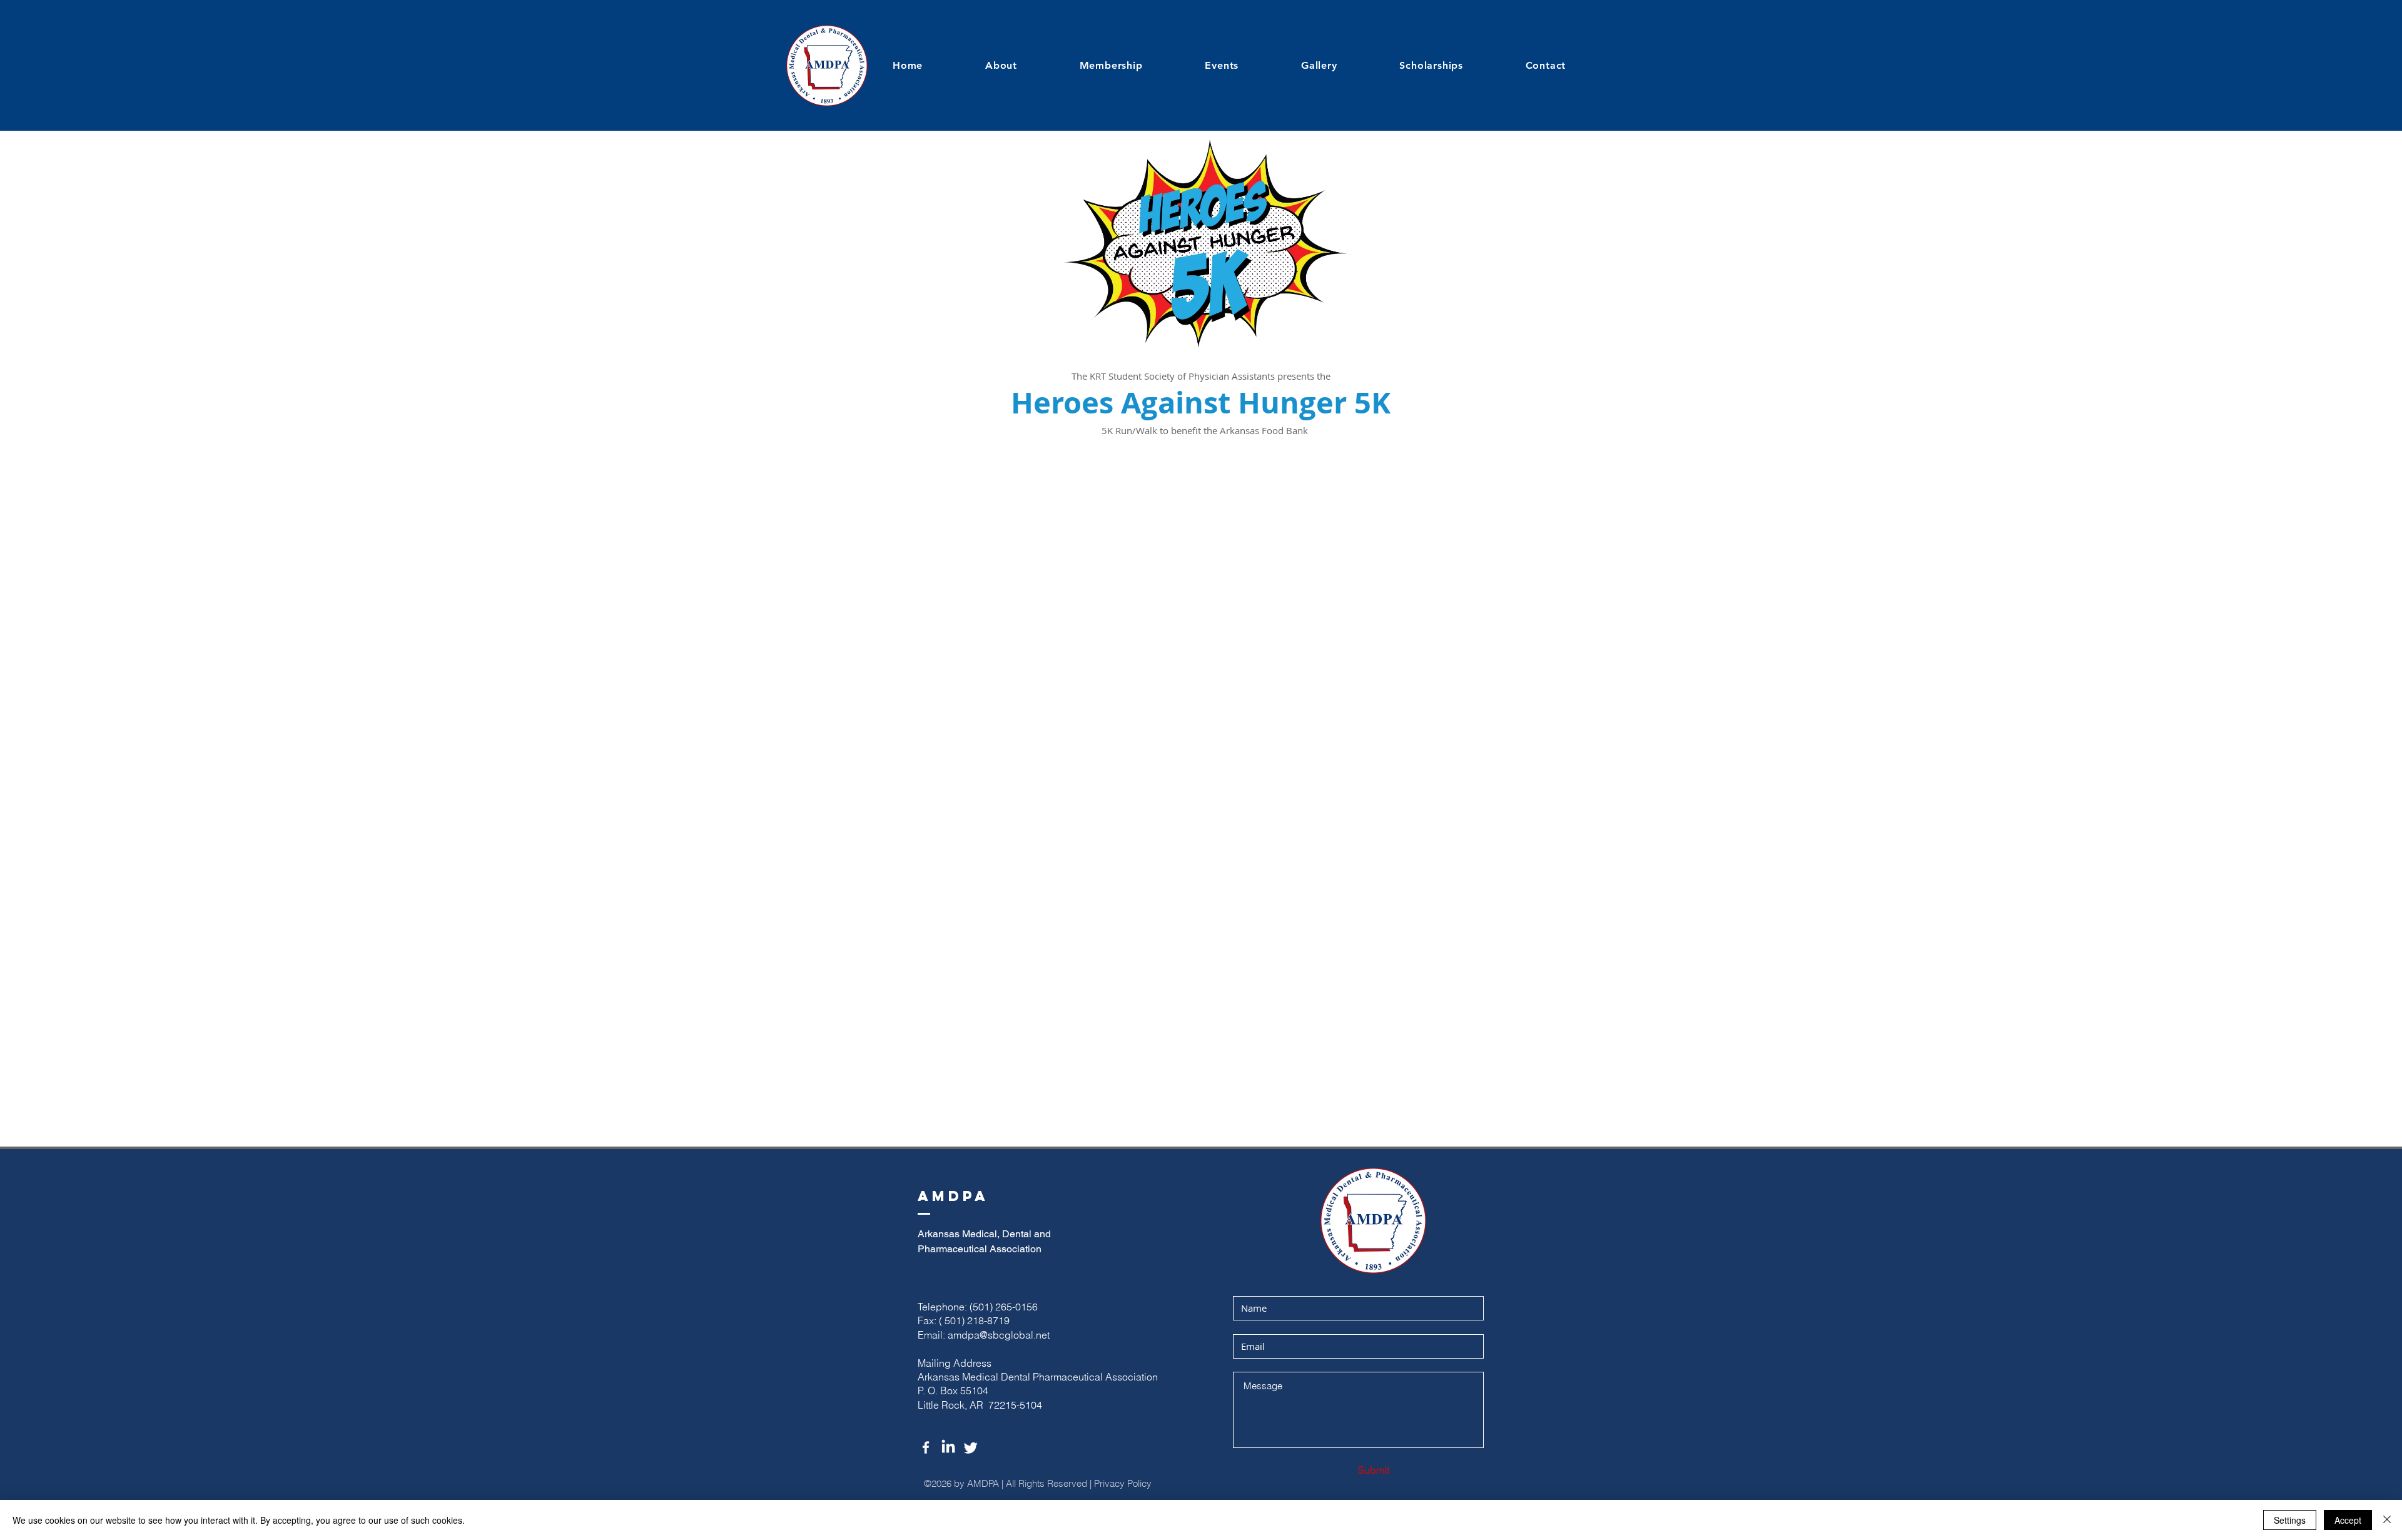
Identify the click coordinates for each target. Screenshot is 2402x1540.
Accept (2348, 1520)
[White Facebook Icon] (926, 1447)
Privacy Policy (1124, 1483)
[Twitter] (971, 1447)
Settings (2290, 1520)
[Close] (2387, 1520)
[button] (1244, 65)
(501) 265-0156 (1004, 1307)
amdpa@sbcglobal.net (999, 1335)
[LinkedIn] (948, 1447)
